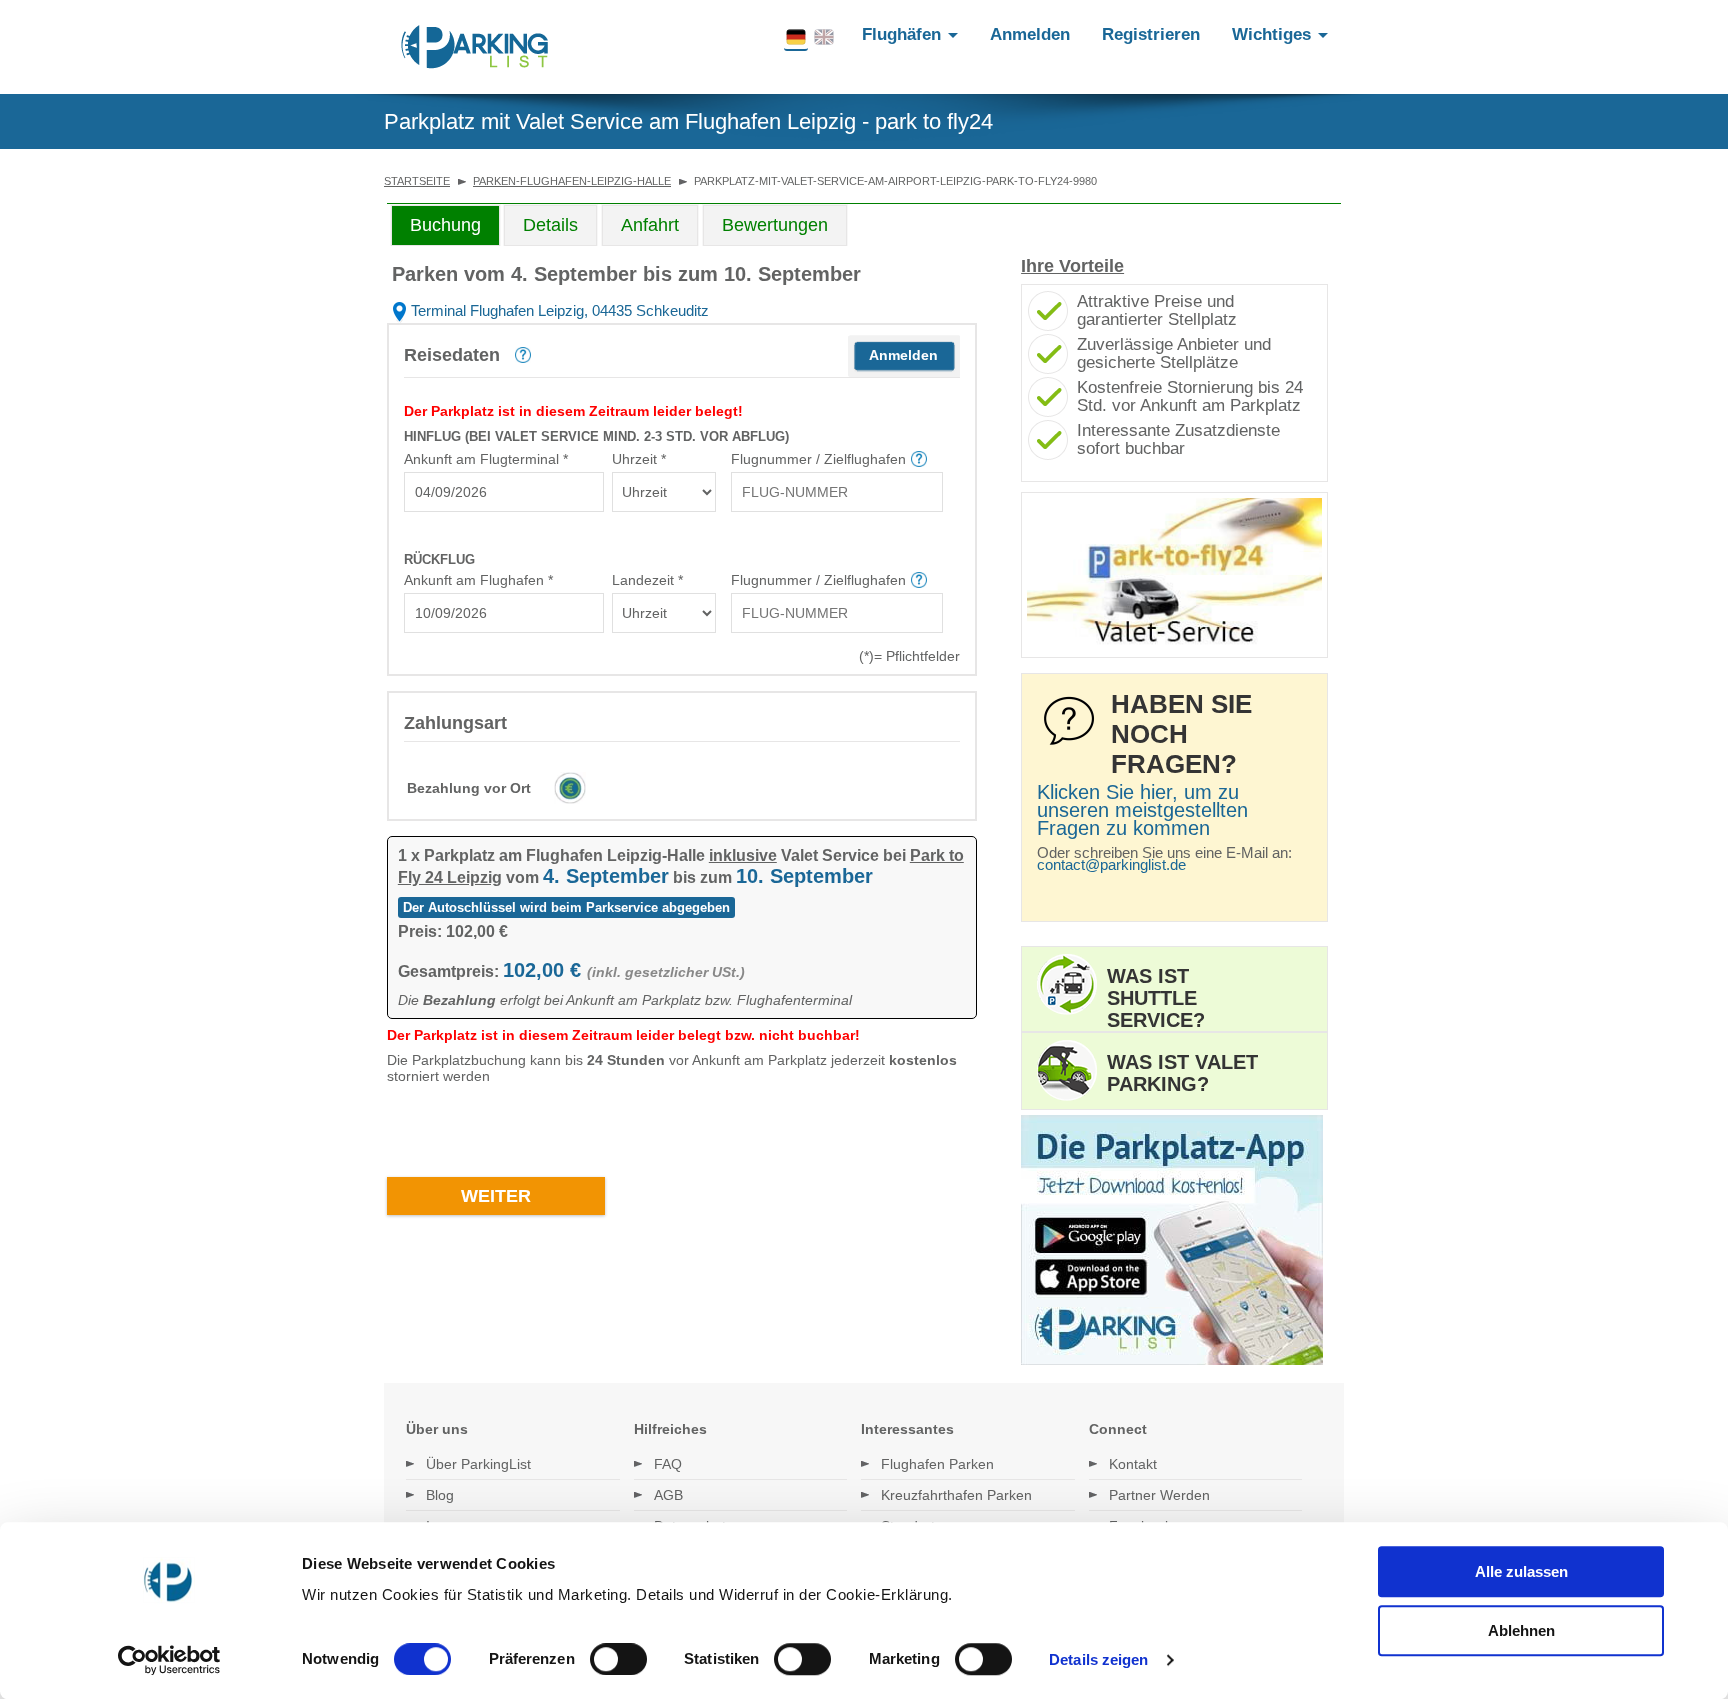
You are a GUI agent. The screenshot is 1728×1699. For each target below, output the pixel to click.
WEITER (496, 1196)
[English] (824, 38)
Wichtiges (1274, 34)
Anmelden (1030, 34)
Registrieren (1151, 34)
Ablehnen (1521, 1630)
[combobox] (504, 492)
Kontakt (1133, 1464)
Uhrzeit (639, 459)
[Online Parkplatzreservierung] (475, 47)
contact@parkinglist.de (1111, 864)
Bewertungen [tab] (775, 225)
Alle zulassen (1521, 1571)
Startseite (417, 181)
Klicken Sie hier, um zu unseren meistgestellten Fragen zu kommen (1142, 810)
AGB (668, 1495)
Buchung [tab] (445, 225)
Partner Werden (1159, 1495)
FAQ (668, 1464)
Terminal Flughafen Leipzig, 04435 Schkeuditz (558, 310)
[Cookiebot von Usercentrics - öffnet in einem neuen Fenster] (169, 1660)
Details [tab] (550, 225)
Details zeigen (1098, 1659)
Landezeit (647, 580)
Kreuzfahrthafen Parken (956, 1495)
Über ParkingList (478, 1464)
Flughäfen (904, 34)
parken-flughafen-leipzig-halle (572, 181)
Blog (440, 1495)
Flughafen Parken (937, 1464)
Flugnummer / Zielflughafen (818, 459)
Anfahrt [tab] (650, 225)
